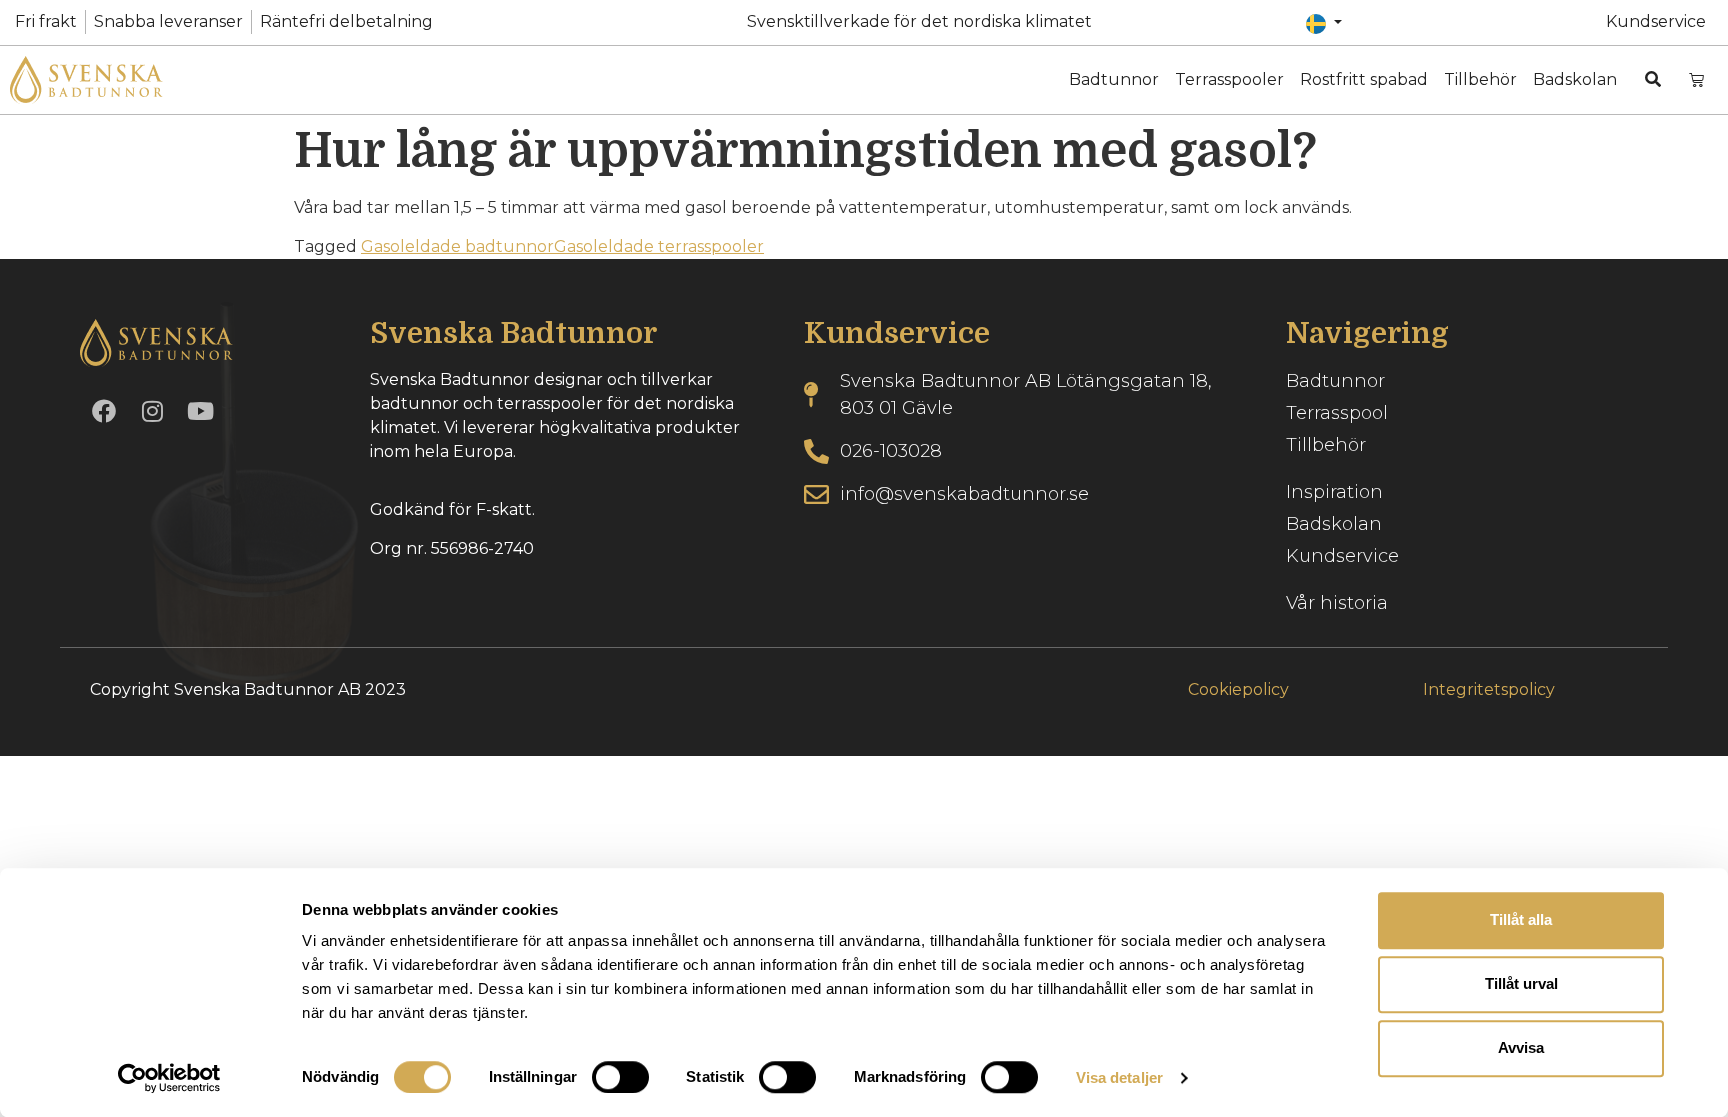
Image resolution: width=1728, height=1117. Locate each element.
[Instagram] (152, 411)
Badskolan (1575, 79)
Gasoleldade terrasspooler (659, 246)
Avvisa (1521, 1047)
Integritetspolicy (1489, 689)
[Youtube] (200, 411)
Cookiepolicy (1238, 689)
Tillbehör (1480, 79)
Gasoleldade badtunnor (457, 246)
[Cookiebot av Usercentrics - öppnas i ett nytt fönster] (169, 1078)
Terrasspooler (1229, 79)
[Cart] (1696, 79)
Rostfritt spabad (1364, 79)
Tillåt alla (1521, 919)
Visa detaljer (1119, 1077)
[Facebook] (104, 411)
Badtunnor (1114, 79)
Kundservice (1656, 21)
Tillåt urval (1521, 983)
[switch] (620, 1077)
